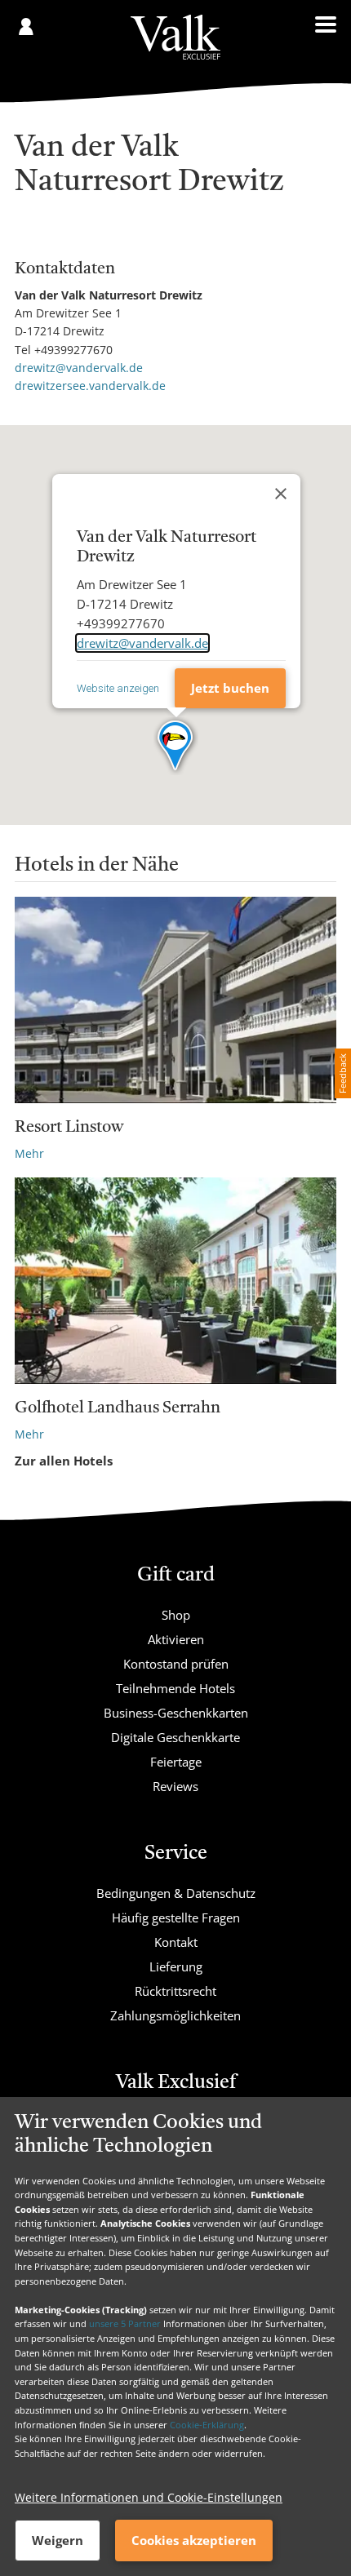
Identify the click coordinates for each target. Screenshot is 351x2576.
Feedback (342, 1073)
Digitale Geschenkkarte (175, 1737)
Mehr (29, 1153)
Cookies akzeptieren (194, 2540)
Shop (176, 1615)
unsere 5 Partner (125, 2323)
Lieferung (176, 1966)
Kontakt (176, 1942)
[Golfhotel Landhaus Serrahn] (175, 1281)
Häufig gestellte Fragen (176, 1918)
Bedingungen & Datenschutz (176, 1893)
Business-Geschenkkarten (176, 1713)
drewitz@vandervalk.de (79, 368)
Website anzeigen (118, 688)
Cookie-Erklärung (207, 2425)
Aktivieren (176, 1639)
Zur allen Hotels (64, 1461)
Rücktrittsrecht (175, 1991)
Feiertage (176, 1762)
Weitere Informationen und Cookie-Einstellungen (149, 2497)
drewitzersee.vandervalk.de (90, 386)
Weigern (58, 2540)
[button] (176, 747)
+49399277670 (73, 350)
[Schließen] (281, 494)
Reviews (175, 1786)
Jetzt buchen (230, 688)
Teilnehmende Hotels (175, 1688)
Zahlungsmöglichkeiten (175, 2015)
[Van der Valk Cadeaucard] (175, 37)
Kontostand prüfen (176, 1664)
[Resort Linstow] (175, 1000)
